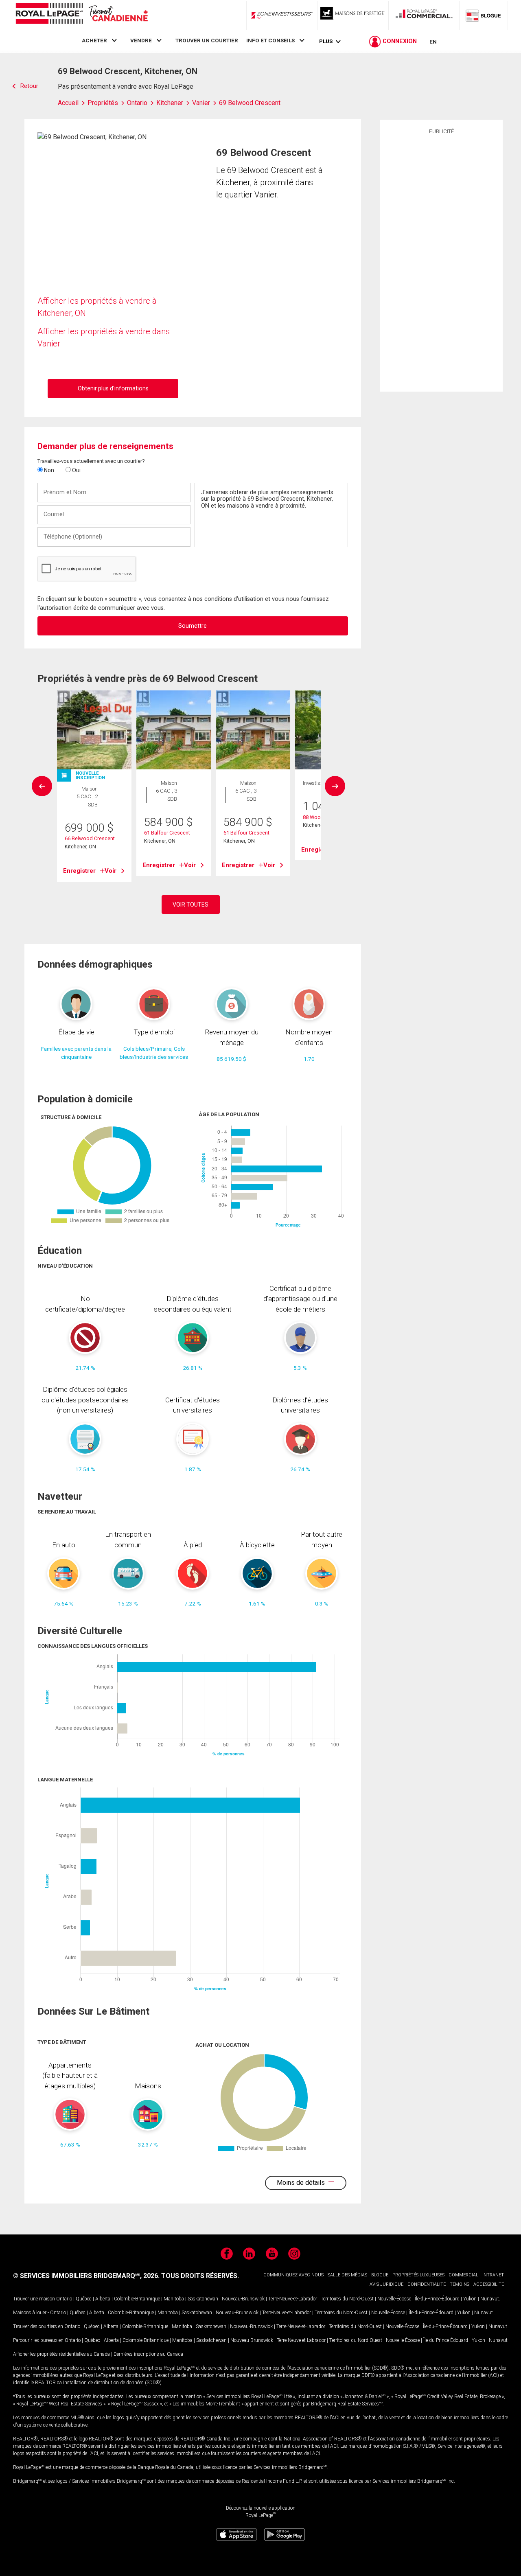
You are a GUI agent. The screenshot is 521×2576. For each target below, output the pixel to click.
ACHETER (94, 40)
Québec (84, 2299)
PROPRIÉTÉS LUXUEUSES (418, 2275)
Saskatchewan (203, 2299)
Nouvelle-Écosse (394, 2299)
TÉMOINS (460, 2284)
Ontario (64, 2299)
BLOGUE (380, 2275)
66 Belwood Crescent (90, 838)
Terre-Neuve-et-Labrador (293, 2299)
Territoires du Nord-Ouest (347, 2299)
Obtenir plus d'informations (113, 388)
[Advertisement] (441, 262)
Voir (111, 871)
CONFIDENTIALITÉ (427, 2284)
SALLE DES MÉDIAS (347, 2275)
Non (48, 470)
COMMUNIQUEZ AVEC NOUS (293, 2275)
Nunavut (490, 2299)
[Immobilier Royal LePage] (81, 15)
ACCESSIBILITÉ (489, 2284)
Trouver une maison (34, 2299)
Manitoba (174, 2299)
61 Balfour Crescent (167, 833)
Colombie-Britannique (137, 2299)
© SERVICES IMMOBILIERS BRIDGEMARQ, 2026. (86, 2276)
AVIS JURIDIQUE (386, 2284)
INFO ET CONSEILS (270, 40)
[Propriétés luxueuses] (353, 15)
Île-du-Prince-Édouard (437, 2299)
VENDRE (141, 40)
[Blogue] (484, 15)
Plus (326, 41)
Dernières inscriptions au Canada (148, 2354)
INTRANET (493, 2275)
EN (433, 42)
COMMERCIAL (463, 2275)
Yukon (470, 2299)
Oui (76, 470)
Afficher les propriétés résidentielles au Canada (61, 2354)
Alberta (103, 2299)
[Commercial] (424, 15)
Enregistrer (79, 871)
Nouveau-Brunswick (243, 2299)
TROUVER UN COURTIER (207, 40)
